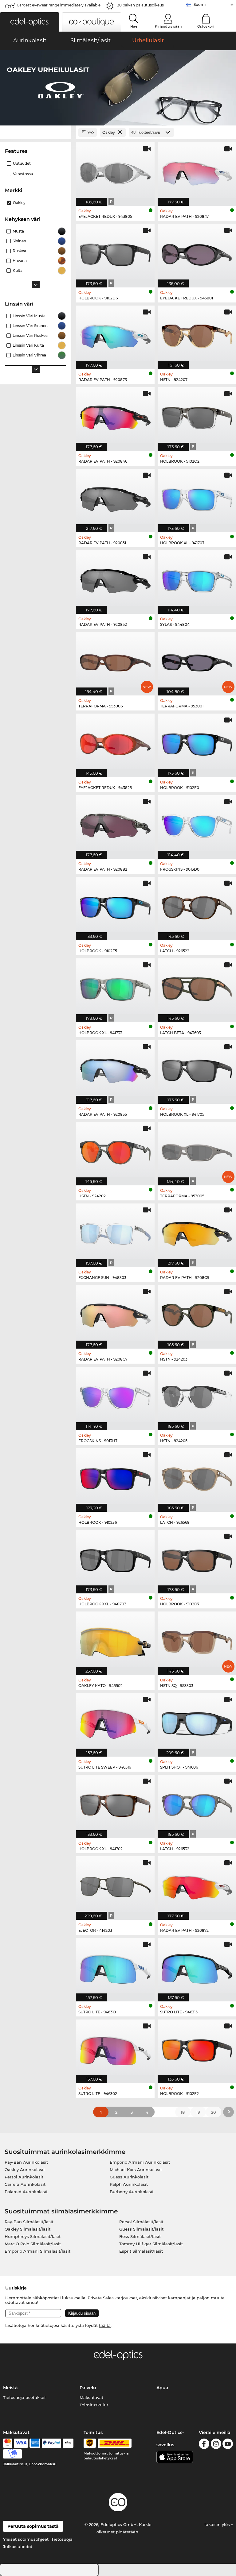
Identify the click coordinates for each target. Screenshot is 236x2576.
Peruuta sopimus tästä (33, 2526)
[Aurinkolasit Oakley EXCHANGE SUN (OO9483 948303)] (115, 1232)
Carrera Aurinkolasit (25, 2184)
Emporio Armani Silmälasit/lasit (37, 2251)
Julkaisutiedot (18, 2547)
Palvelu (88, 2388)
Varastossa (23, 174)
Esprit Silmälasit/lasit (141, 2251)
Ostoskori (206, 26)
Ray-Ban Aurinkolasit (26, 2162)
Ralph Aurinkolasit (129, 2184)
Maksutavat (91, 2397)
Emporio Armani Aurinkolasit (140, 2162)
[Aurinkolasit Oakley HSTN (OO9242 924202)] (115, 1150)
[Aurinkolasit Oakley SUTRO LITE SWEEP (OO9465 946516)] (115, 1722)
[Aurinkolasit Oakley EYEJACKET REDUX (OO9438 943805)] (115, 171)
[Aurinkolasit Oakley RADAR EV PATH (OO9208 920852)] (115, 579)
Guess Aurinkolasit (129, 2177)
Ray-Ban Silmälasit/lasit (29, 2222)
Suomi (200, 4)
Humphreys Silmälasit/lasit (33, 2236)
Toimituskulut (94, 2405)
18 (183, 2112)
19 (198, 2112)
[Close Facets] (36, 132)
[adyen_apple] (68, 2443)
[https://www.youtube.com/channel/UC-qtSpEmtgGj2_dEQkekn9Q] (228, 2445)
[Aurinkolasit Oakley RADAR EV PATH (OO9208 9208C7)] (115, 1314)
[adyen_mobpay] (13, 2454)
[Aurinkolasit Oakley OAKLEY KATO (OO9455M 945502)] (115, 1640)
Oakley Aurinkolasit (25, 2170)
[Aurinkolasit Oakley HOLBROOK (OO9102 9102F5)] (115, 905)
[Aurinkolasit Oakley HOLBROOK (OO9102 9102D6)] (115, 252)
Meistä (10, 2388)
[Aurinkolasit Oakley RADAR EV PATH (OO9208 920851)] (115, 497)
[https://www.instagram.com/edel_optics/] (216, 2445)
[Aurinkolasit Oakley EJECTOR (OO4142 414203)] (115, 1885)
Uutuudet (22, 163)
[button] (29, 22)
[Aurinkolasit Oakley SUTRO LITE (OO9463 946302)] (115, 2048)
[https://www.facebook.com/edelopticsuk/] (204, 2445)
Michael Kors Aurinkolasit (136, 2170)
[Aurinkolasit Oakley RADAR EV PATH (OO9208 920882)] (115, 824)
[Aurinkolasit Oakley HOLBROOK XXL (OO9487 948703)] (115, 1558)
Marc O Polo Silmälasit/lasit (33, 2244)
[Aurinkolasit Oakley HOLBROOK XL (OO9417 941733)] (115, 987)
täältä (105, 2325)
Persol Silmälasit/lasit (141, 2222)
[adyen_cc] (8, 2443)
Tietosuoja (62, 2539)
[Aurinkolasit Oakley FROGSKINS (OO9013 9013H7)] (115, 1395)
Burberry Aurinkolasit (132, 2192)
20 (214, 2112)
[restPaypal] (51, 2443)
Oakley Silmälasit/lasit (28, 2229)
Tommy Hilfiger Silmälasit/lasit (151, 2244)
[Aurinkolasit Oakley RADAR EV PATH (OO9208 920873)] (115, 334)
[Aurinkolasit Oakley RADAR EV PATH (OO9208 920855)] (115, 1069)
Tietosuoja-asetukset (24, 2397)
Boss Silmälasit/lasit (140, 2236)
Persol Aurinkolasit (24, 2177)
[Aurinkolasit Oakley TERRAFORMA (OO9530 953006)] (115, 660)
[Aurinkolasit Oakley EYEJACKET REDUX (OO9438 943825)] (115, 742)
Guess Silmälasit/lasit (141, 2229)
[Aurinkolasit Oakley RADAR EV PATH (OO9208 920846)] (115, 416)
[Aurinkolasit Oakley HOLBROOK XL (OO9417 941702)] (115, 1803)
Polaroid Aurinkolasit (26, 2192)
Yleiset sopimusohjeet (26, 2539)
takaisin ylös (218, 2524)
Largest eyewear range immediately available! (59, 5)
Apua (162, 2388)
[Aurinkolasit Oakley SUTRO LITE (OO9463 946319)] (115, 1966)
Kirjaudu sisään (168, 26)
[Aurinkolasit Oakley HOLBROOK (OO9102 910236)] (115, 1477)
